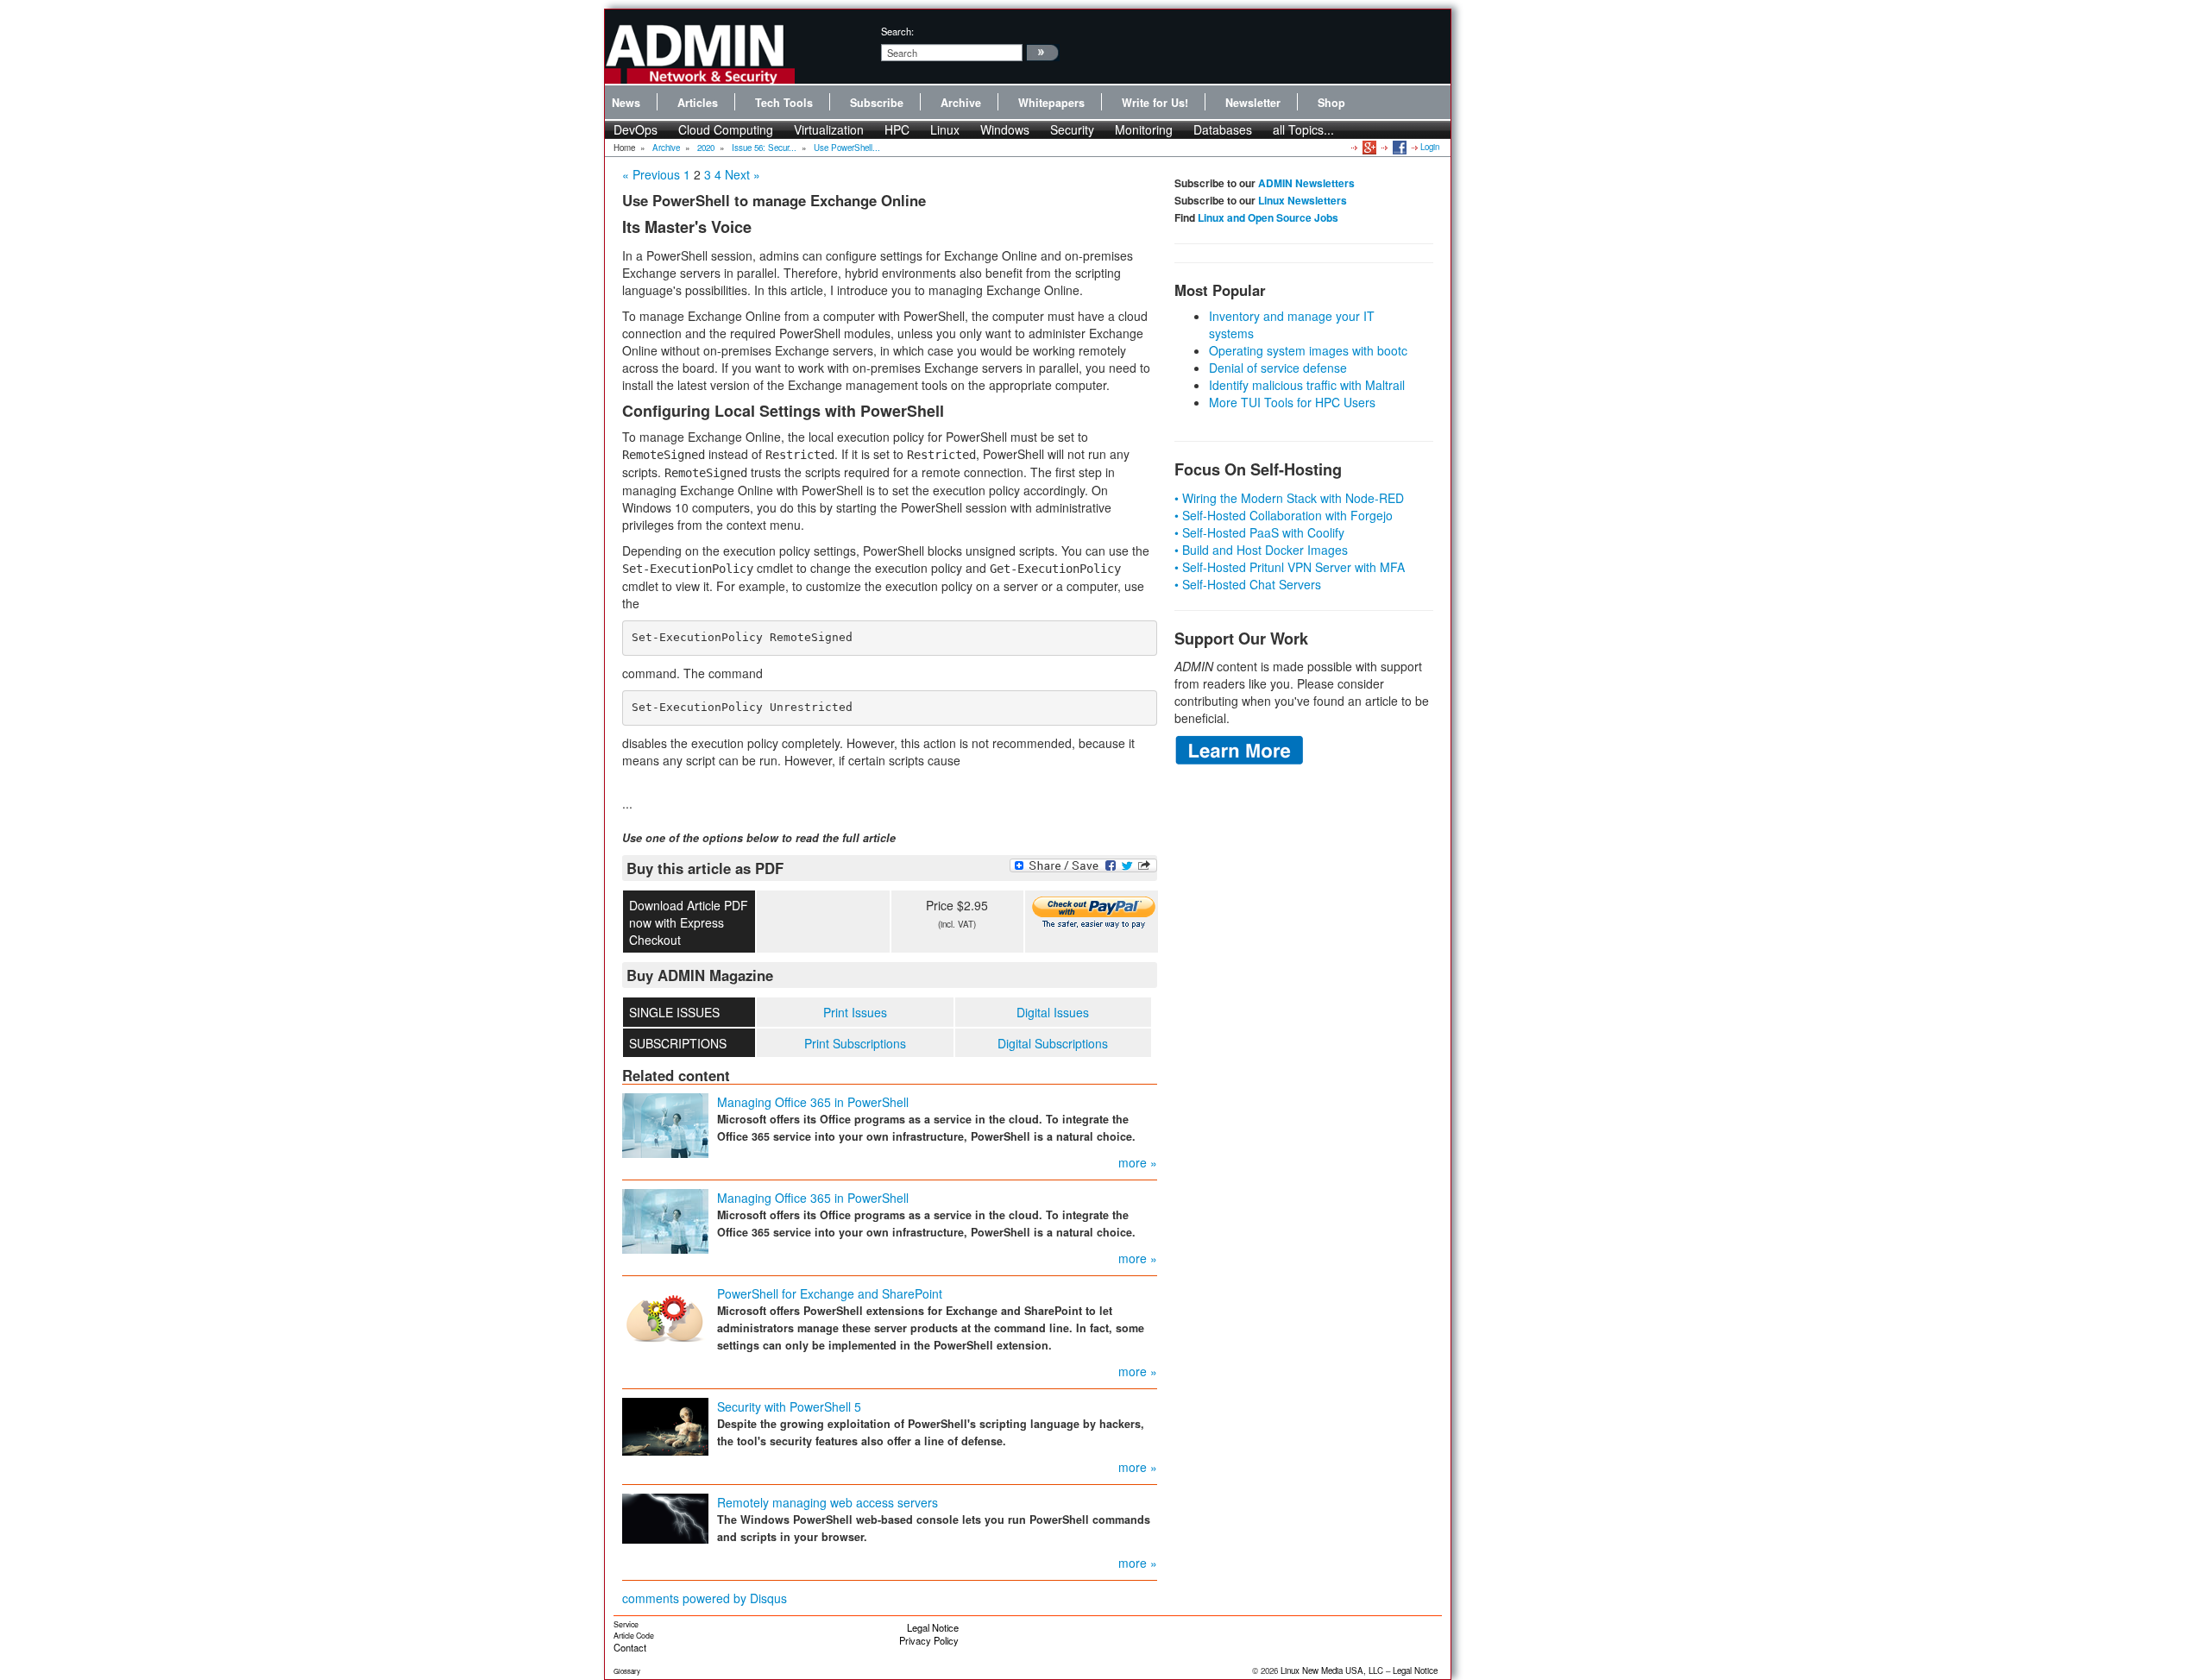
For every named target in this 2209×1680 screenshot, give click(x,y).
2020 (706, 148)
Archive (961, 103)
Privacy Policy (929, 1640)
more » (1138, 1162)
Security (1072, 129)
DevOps (636, 129)
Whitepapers (1051, 103)
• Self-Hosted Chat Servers (1248, 584)
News (626, 103)
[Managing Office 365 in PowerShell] (665, 1124)
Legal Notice (933, 1627)
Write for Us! (1155, 103)
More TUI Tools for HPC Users (1292, 402)
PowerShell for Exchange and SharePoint (830, 1293)
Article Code (634, 1636)
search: (897, 31)
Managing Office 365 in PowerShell (813, 1102)
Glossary (627, 1671)
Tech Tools (784, 103)
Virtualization (829, 129)
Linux (945, 129)
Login (1430, 147)
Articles (698, 103)
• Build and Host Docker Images (1261, 550)
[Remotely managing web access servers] (665, 1517)
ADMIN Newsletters (1306, 183)
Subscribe (877, 103)
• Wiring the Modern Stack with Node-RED (1289, 498)
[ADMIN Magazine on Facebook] (1398, 147)
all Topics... (1303, 129)
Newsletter (1253, 103)
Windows (1005, 129)
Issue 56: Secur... (764, 148)
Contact (630, 1647)
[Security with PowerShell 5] (665, 1425)
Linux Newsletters (1303, 200)
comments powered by (705, 1598)
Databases (1223, 129)
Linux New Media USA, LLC (1332, 1671)
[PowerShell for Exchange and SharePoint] (665, 1315)
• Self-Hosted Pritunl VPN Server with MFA (1290, 567)
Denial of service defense (1278, 368)
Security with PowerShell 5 (789, 1406)
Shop (1331, 103)
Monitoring (1144, 129)
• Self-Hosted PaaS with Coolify (1259, 532)
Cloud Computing (726, 129)
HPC (897, 129)
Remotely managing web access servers (828, 1502)
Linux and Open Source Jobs (1268, 217)
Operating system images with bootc (1308, 350)
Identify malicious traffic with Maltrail (1307, 385)
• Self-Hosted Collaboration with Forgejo (1284, 515)
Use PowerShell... (847, 148)
